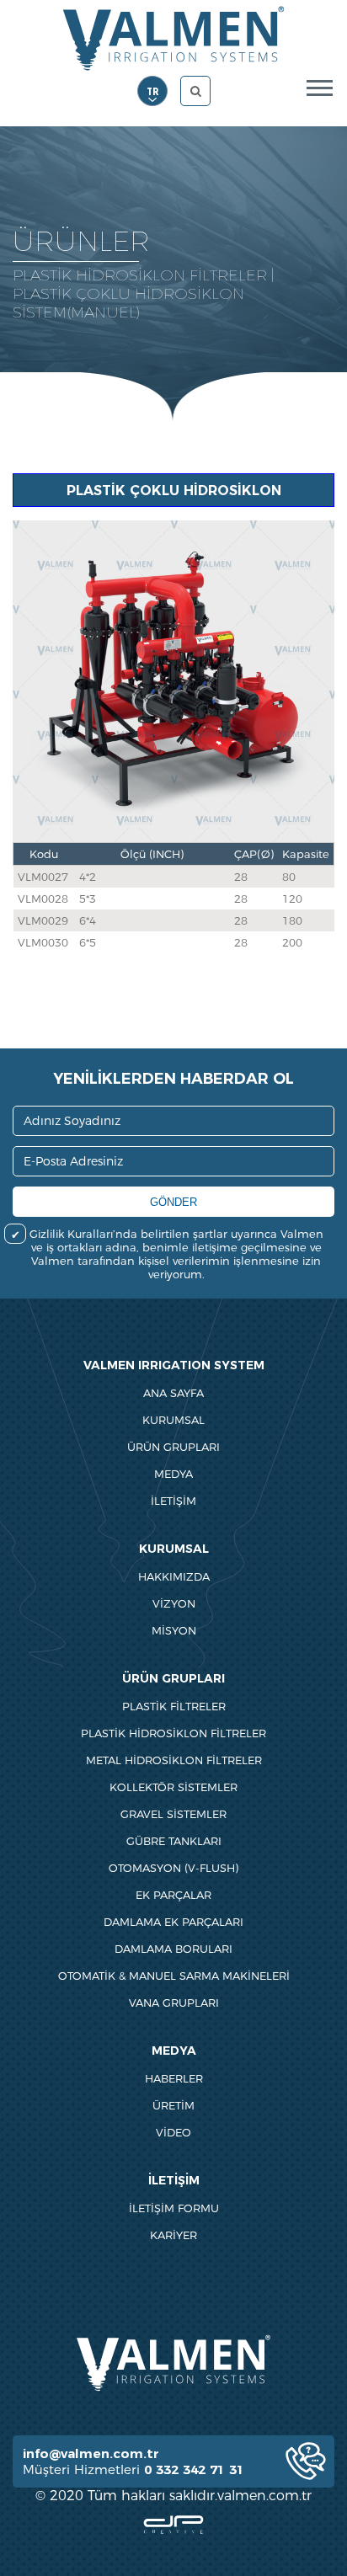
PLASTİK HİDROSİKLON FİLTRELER (173, 1733)
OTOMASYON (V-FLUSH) (173, 1868)
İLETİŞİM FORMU (174, 2208)
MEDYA (173, 1474)
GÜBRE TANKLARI (174, 1841)
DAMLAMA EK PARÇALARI (173, 1922)
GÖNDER (173, 1202)
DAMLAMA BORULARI (173, 1949)
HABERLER (174, 2078)
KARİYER (173, 2235)
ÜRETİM (173, 2105)
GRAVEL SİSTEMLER (173, 1814)
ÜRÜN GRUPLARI (173, 1447)
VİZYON (174, 1603)
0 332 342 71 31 (194, 2469)
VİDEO (173, 2132)
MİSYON (174, 1630)
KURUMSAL (173, 1420)
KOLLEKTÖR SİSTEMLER (173, 1787)
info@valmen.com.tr (91, 2453)
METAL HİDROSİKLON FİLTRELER (174, 1760)
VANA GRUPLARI (174, 2003)
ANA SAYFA (173, 1393)
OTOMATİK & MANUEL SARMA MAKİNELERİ (174, 1976)
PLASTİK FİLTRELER (174, 1706)
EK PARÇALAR (173, 1895)
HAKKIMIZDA (174, 1576)
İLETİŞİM (173, 1501)
